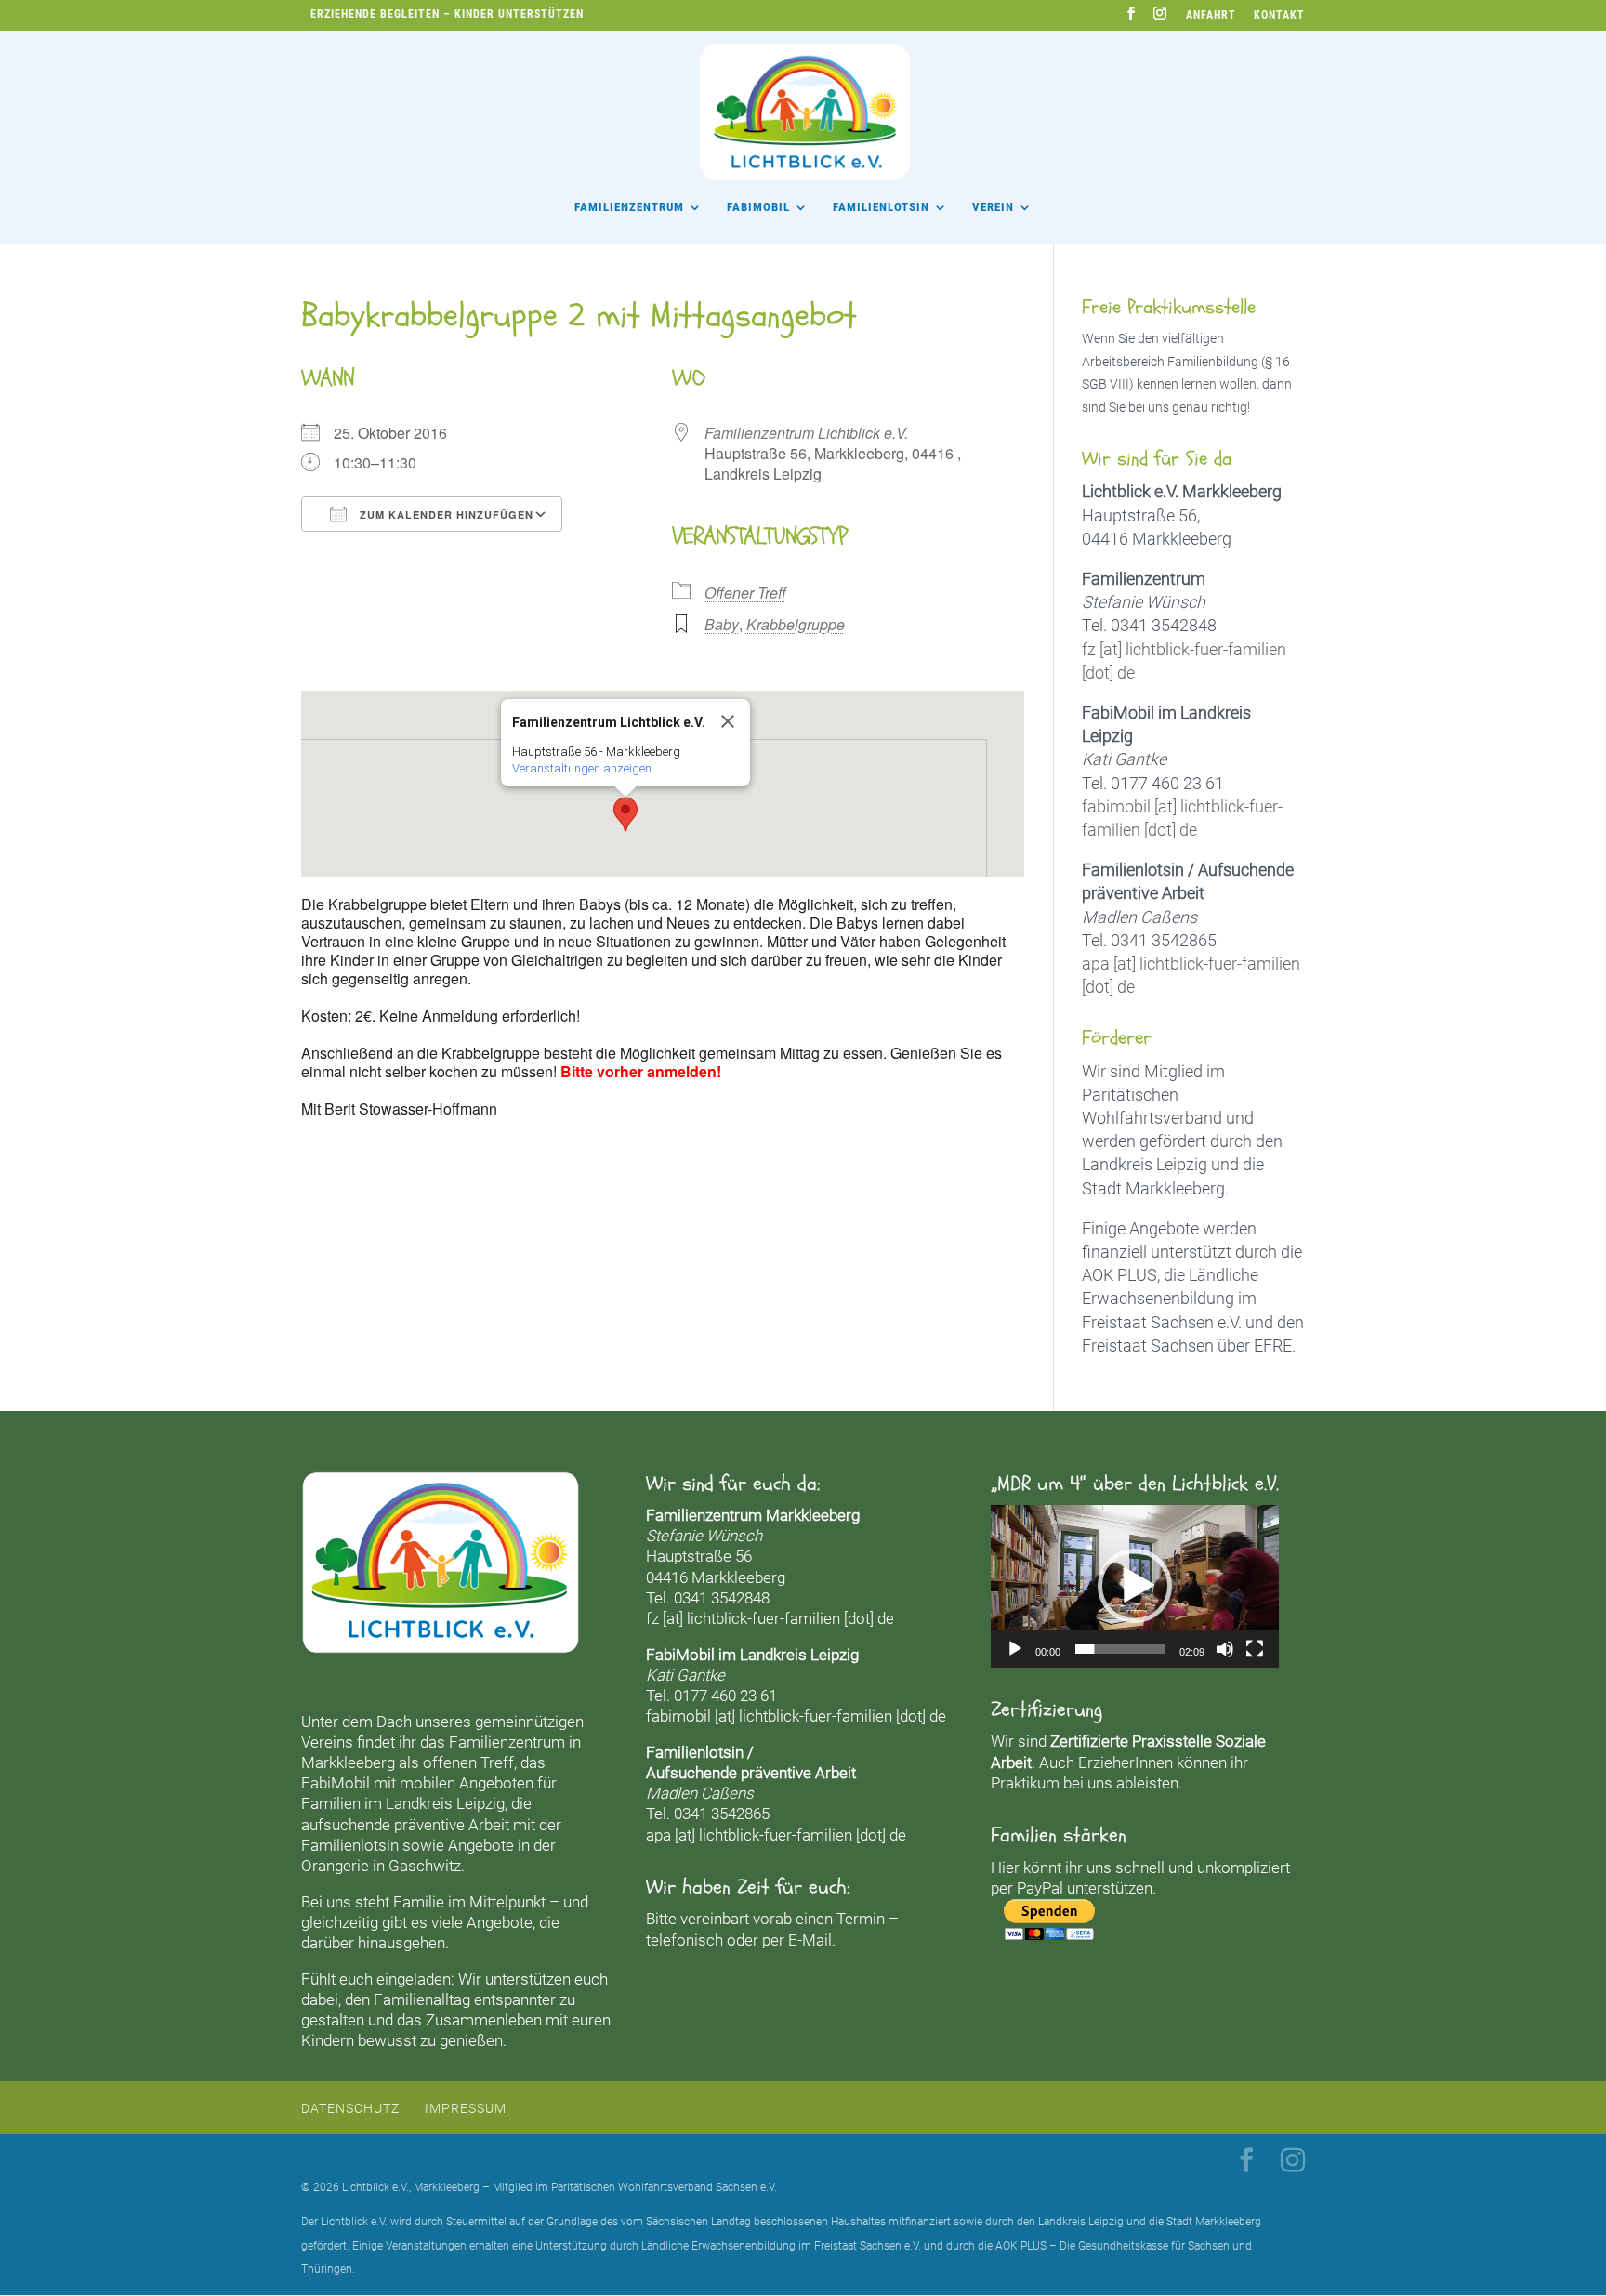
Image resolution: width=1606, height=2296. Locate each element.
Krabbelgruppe (796, 624)
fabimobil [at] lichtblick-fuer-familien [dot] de (796, 1716)
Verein (993, 207)
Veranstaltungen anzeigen (582, 768)
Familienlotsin (350, 1845)
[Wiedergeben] (1015, 1649)
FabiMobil (758, 207)
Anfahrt (1211, 15)
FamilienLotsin (881, 207)
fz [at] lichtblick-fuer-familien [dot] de (770, 1618)
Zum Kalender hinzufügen (445, 515)
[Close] (728, 721)
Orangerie (335, 1866)
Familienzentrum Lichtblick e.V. (806, 433)
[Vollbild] (1255, 1649)
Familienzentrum (629, 207)
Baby (722, 624)
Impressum (466, 2108)
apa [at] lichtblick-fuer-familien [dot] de (776, 1835)
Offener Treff (745, 593)
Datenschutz (350, 2108)
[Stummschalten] (1225, 1649)
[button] (625, 814)
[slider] (1120, 1649)
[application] (1135, 1586)
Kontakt (1279, 15)
